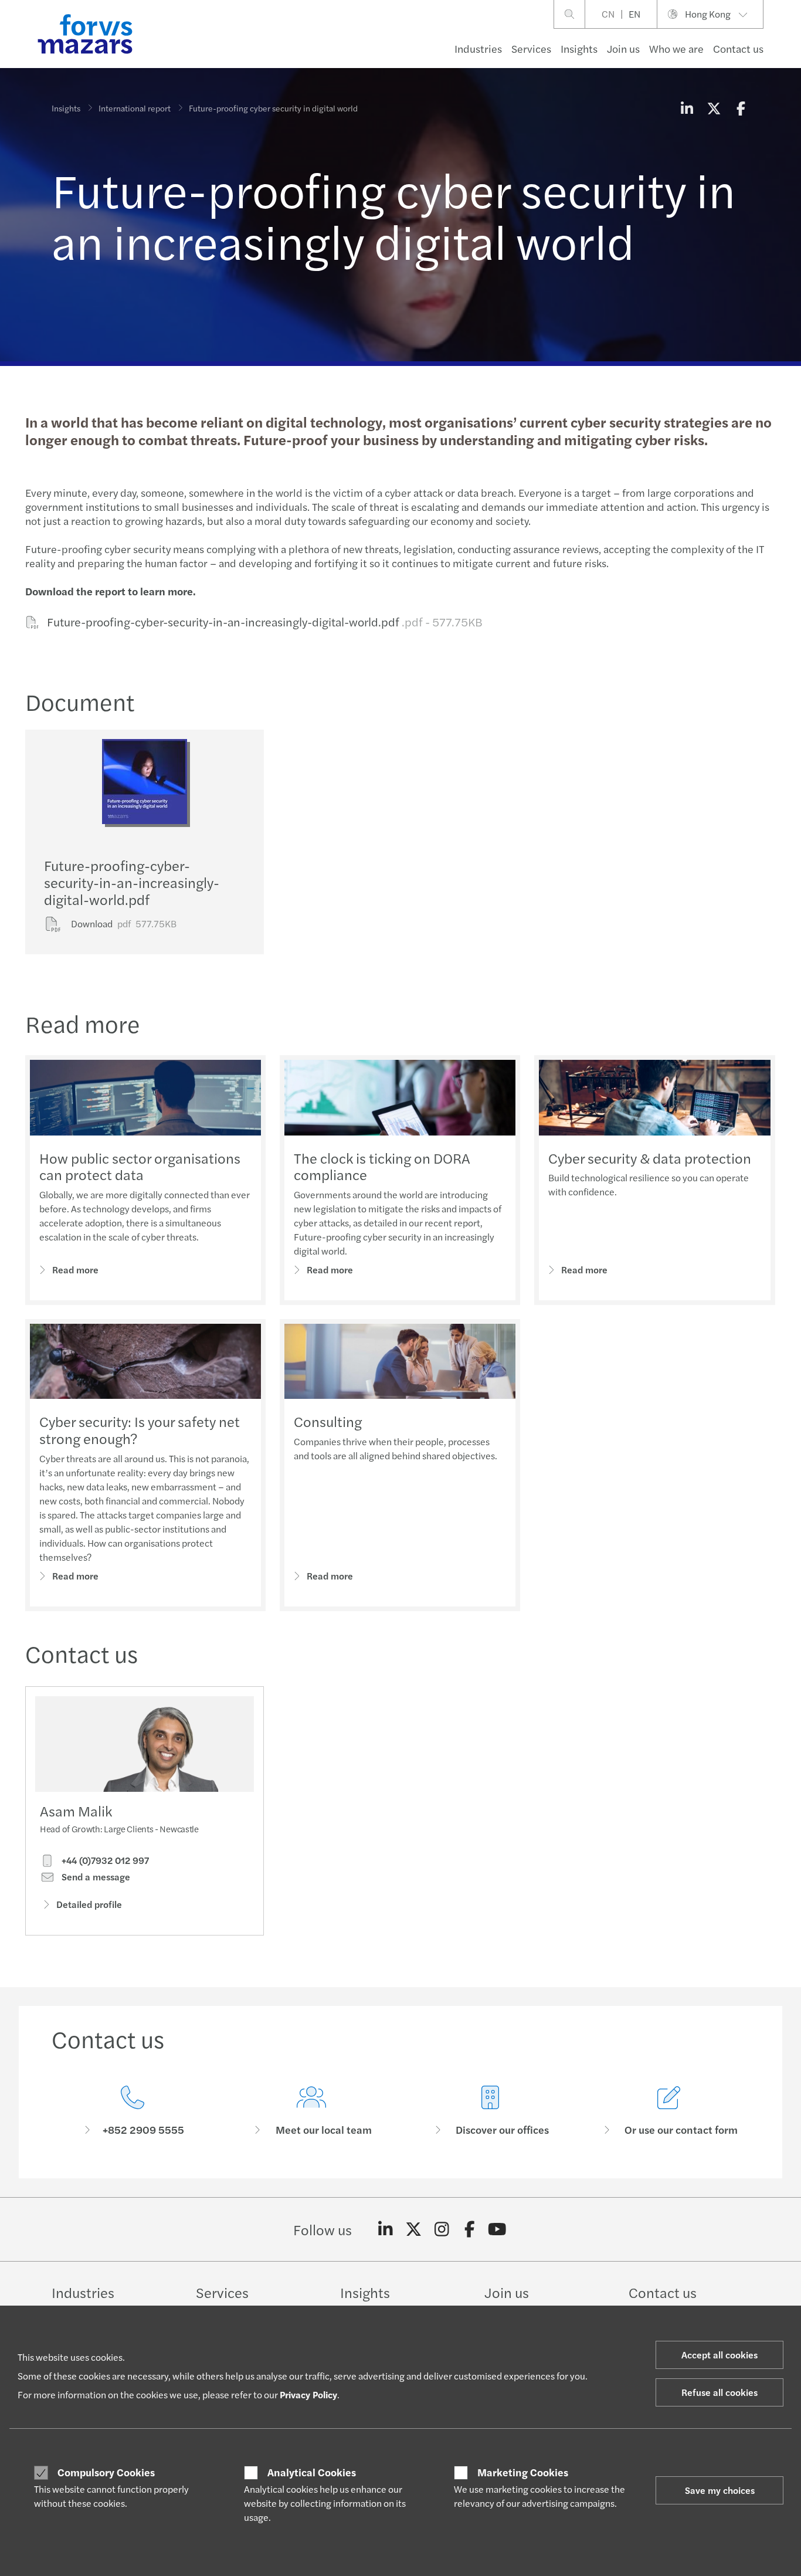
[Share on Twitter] (714, 108)
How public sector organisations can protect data (140, 1166)
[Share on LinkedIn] (687, 108)
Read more (75, 1270)
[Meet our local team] (311, 2111)
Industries (478, 48)
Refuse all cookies (719, 2392)
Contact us (738, 48)
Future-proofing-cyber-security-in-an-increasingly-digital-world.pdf (264, 621)
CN (608, 14)
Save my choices (720, 2490)
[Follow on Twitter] (414, 2229)
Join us (623, 48)
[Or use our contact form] (669, 2111)
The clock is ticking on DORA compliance (382, 1166)
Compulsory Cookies (106, 2472)
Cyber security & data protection (650, 1158)
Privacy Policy (308, 2394)
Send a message (95, 1877)
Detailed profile (89, 1904)
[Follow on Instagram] (442, 2229)
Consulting (328, 1421)
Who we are (676, 48)
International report (135, 108)
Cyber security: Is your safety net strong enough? (140, 1430)
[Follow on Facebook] (469, 2229)
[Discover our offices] (490, 2111)
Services (531, 48)
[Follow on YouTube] (498, 2229)
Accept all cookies (719, 2355)
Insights (579, 48)
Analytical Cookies (312, 2472)
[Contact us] (132, 2111)
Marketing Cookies (523, 2472)
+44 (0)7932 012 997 (104, 1860)
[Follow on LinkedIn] (386, 2229)
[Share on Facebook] (741, 108)
